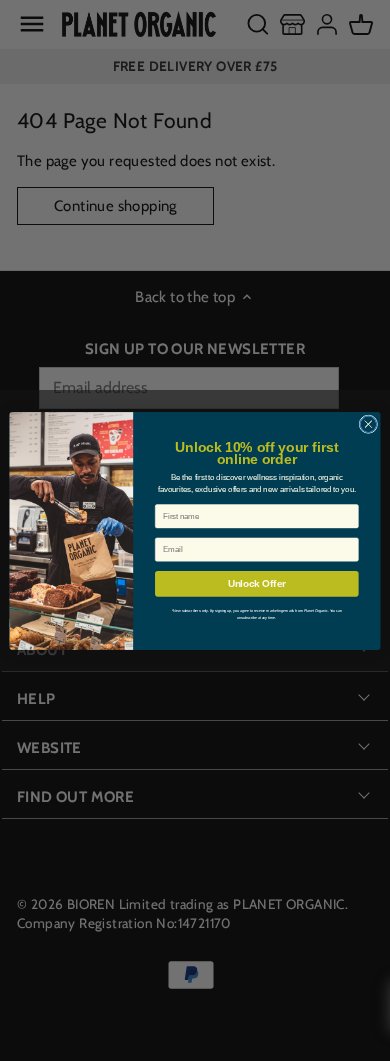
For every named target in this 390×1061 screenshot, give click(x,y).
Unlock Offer (257, 583)
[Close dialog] (368, 423)
